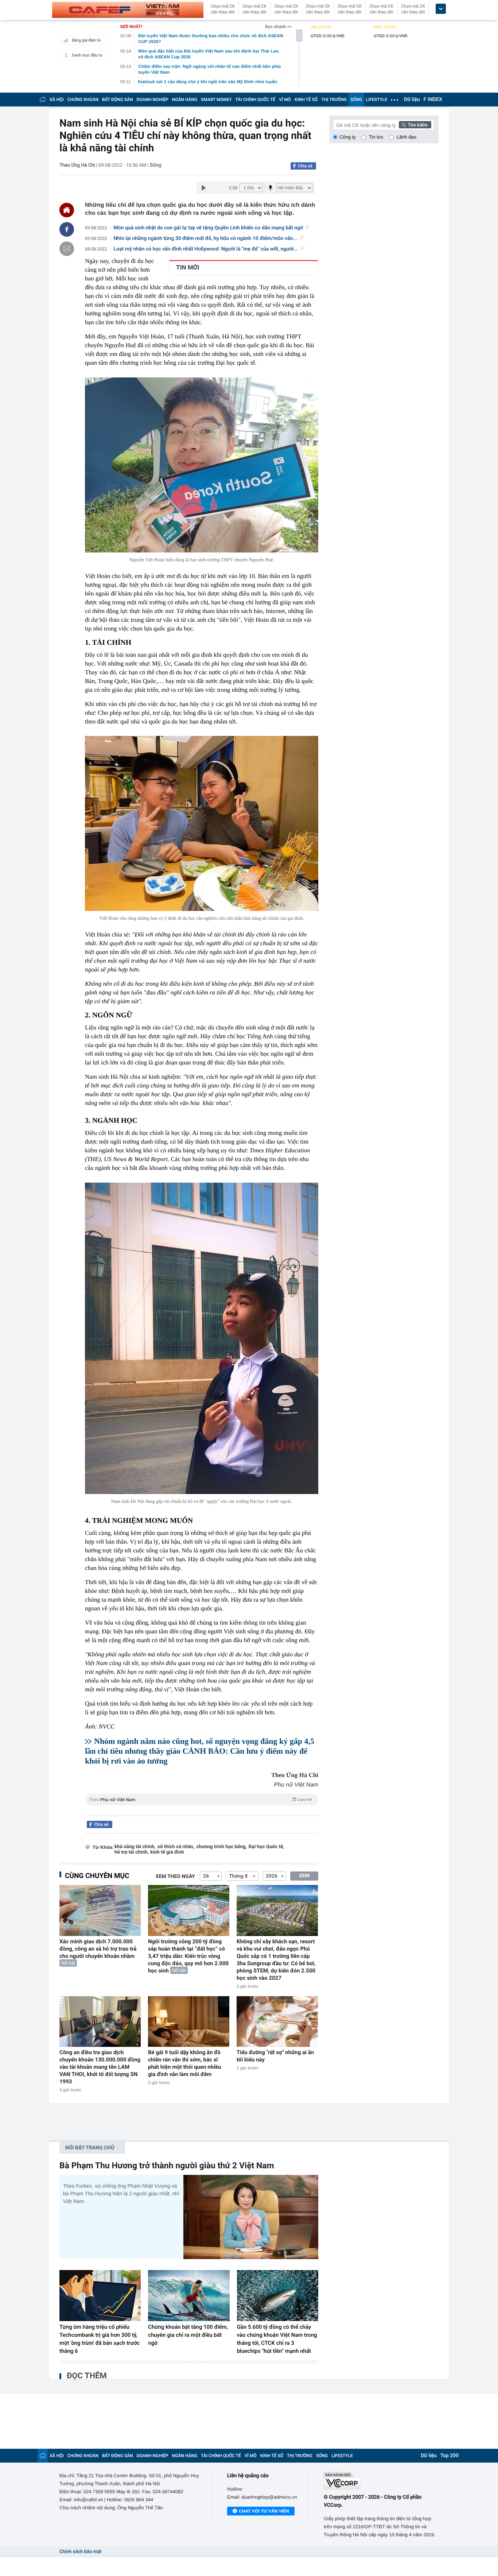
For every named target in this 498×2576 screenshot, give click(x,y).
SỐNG (356, 100)
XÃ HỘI (57, 100)
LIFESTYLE (377, 100)
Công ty (348, 137)
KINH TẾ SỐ (306, 100)
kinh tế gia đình (167, 1852)
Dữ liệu (412, 100)
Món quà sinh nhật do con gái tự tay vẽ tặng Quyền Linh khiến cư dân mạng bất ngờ (209, 228)
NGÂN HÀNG (185, 100)
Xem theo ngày (175, 1877)
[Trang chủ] (43, 99)
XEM (304, 1876)
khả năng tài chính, (135, 1847)
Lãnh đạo (406, 137)
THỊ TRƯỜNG (334, 100)
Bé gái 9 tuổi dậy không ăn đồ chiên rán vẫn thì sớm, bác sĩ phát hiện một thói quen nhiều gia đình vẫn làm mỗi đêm (185, 2063)
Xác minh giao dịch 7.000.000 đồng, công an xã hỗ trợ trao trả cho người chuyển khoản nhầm (98, 1949)
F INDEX (433, 100)
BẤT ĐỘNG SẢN (118, 100)
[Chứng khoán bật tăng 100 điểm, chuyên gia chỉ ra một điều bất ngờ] (189, 2296)
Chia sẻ (305, 166)
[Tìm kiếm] (415, 125)
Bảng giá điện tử (86, 40)
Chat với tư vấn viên (264, 2511)
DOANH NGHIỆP (153, 100)
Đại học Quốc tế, (266, 1847)
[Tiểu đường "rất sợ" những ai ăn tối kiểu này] (277, 2022)
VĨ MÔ (285, 100)
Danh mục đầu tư (87, 55)
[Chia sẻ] (67, 229)
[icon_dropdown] (441, 9)
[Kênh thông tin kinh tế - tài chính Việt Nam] (128, 10)
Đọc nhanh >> (278, 27)
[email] (67, 249)
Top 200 (450, 2456)
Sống (156, 165)
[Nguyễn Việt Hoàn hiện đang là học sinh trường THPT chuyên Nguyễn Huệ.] (202, 465)
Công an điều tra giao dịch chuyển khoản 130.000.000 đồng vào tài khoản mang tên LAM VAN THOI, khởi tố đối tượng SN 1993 (100, 2067)
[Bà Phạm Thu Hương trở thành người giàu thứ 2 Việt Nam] (251, 2217)
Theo (201, 1800)
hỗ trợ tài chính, (131, 1852)
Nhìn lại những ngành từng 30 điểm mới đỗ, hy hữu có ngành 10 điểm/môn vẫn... (205, 238)
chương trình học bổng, (221, 1847)
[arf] (202, 1808)
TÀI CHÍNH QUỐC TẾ (255, 100)
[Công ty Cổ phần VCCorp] (381, 2481)
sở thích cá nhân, (176, 1847)
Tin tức (376, 137)
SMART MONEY (216, 100)
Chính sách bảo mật (80, 2552)
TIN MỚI (188, 268)
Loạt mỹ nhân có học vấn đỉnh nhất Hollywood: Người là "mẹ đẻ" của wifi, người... (206, 249)
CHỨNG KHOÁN (83, 100)
